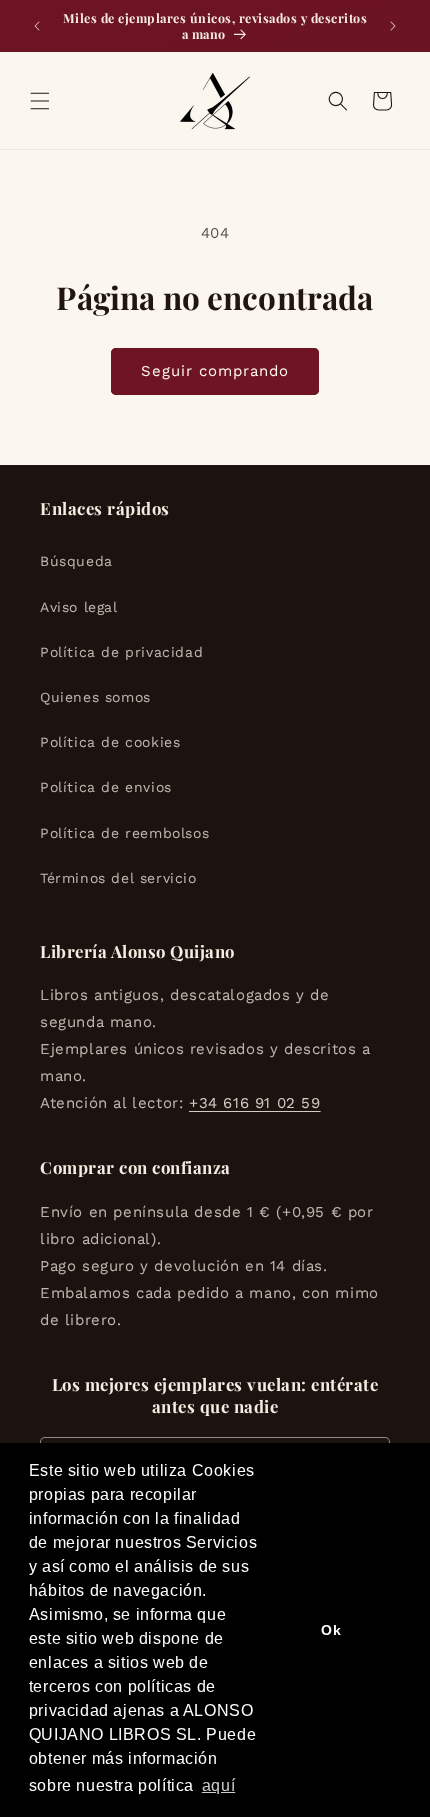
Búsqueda (76, 561)
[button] (40, 101)
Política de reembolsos (124, 833)
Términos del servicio (118, 878)
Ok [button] (331, 1630)
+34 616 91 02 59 (255, 1103)
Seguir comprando (215, 371)
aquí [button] (218, 1785)
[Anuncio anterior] (37, 26)
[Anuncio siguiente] (393, 26)
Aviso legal (79, 607)
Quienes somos (95, 697)
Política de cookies (110, 742)
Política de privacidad (121, 652)
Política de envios (106, 787)
